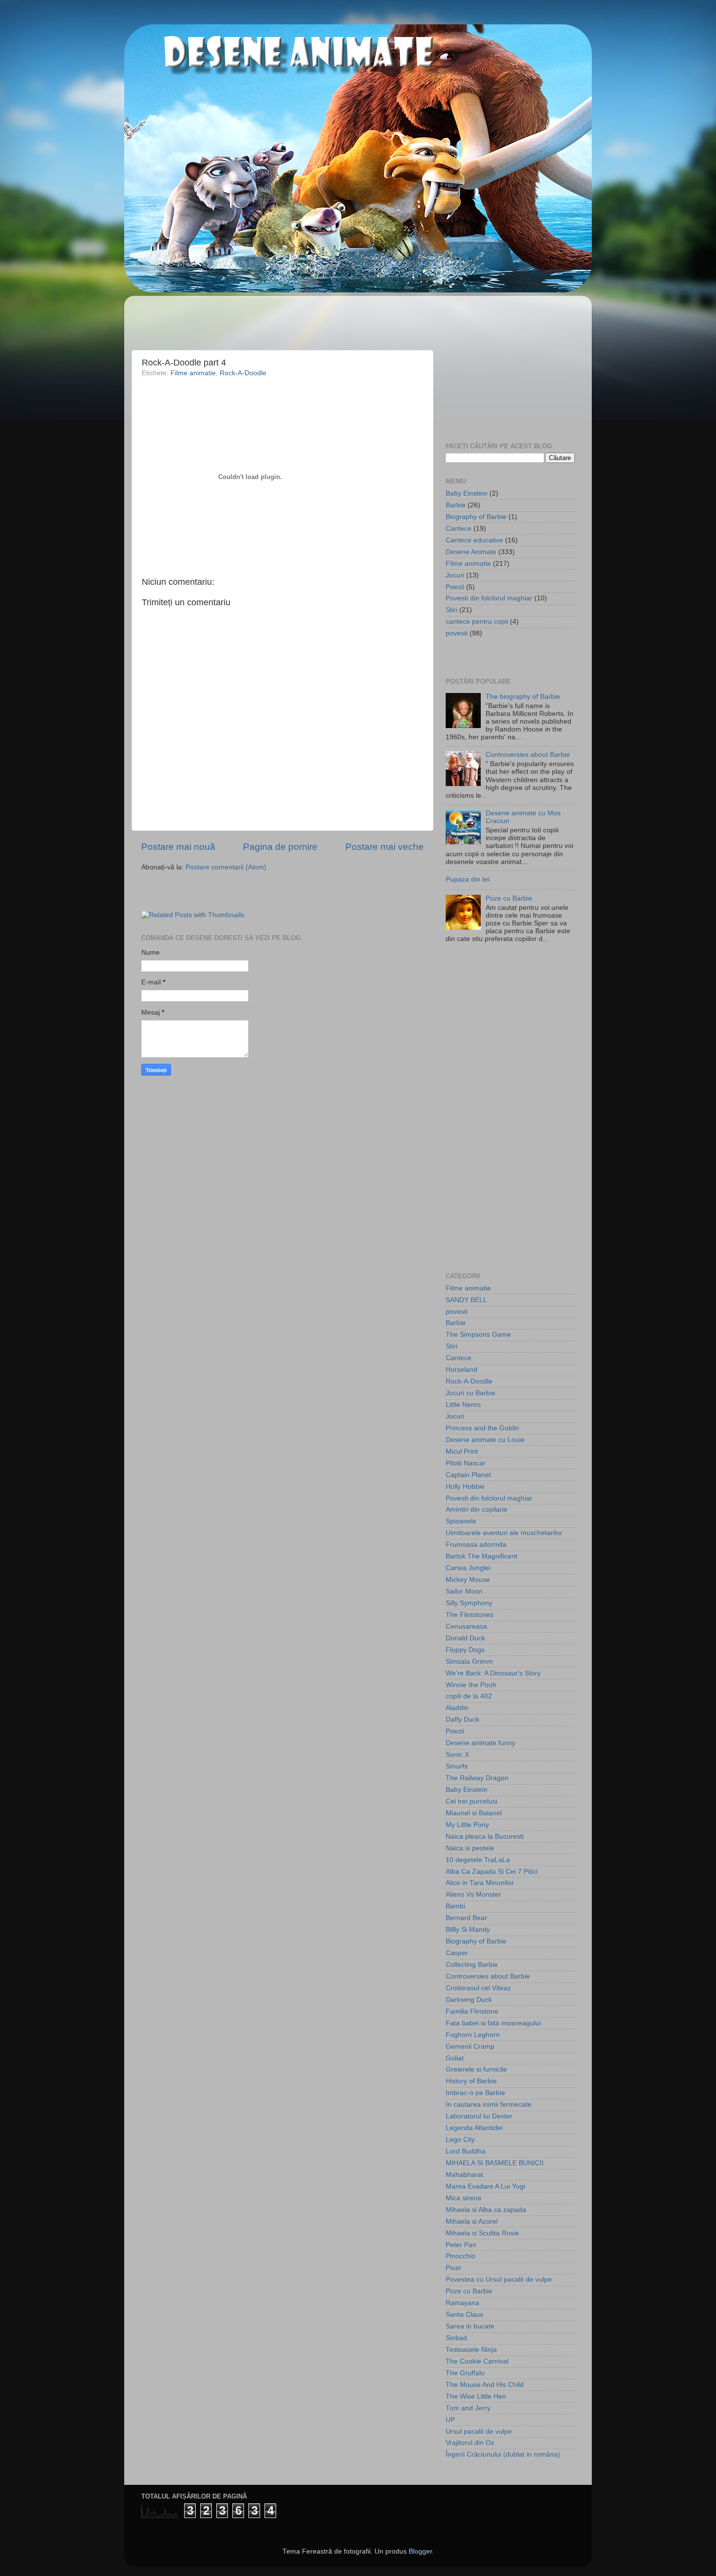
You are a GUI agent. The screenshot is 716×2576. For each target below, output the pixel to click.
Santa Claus (464, 2315)
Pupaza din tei (468, 879)
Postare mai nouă (178, 847)
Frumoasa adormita (476, 1545)
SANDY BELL (466, 1300)
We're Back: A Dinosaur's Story (493, 1673)
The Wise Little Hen (476, 2396)
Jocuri (455, 575)
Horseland (462, 1370)
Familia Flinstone (472, 2011)
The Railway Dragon (477, 1778)
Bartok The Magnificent (481, 1556)
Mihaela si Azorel (472, 2221)
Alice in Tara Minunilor (480, 1883)
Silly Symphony (469, 1603)
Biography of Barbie (476, 517)
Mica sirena (463, 2198)
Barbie (456, 505)
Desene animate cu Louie (485, 1440)
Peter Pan (461, 2245)
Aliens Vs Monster (473, 1894)
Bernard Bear (466, 1918)
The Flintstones (470, 1615)
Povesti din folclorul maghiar (489, 598)
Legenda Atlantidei (474, 2128)
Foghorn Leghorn (473, 2035)
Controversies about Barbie (528, 755)
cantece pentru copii (477, 622)
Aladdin (457, 1708)
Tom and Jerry (468, 2408)
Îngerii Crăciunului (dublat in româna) (503, 2454)
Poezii (455, 587)
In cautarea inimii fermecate (489, 2105)
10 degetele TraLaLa (478, 1860)
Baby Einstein (467, 493)
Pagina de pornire (280, 847)
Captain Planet (468, 1475)
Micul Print (462, 1451)
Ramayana (462, 2303)
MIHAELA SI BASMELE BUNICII (495, 2163)
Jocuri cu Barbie (471, 1393)
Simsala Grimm (469, 1662)
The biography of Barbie (523, 697)
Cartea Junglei (468, 1568)
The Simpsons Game (478, 1335)
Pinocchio (461, 2256)
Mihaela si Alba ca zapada (486, 2210)
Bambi (455, 1906)
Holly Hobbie (465, 1487)
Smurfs (457, 1766)
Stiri (452, 610)
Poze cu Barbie (509, 898)
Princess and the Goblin (482, 1428)
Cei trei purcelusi (471, 1801)
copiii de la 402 (469, 1696)
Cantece (459, 529)
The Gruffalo (465, 2373)
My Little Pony (467, 1825)
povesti (457, 633)
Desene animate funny (480, 1743)
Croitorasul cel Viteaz (478, 1988)
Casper (457, 1953)
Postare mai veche (385, 847)
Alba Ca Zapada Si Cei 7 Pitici (492, 1872)
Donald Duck (465, 1638)
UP (450, 2420)
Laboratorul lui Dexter (479, 2116)
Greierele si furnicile (476, 2069)
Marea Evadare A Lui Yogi (485, 2186)
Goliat (455, 2058)
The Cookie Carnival (477, 2361)
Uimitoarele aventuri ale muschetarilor (504, 1533)
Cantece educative (474, 540)
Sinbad (456, 2338)
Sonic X (457, 1755)
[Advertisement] (198, 318)
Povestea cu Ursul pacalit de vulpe (499, 2279)
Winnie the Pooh (471, 1685)
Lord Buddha (466, 2151)
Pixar (453, 2268)
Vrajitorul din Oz (470, 2443)
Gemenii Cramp (470, 2047)
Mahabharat (464, 2175)
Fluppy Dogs (465, 1650)
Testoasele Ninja (471, 2350)
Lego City (460, 2140)
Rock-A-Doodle (243, 373)
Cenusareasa (466, 1626)
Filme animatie (193, 373)
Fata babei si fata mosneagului (493, 2023)
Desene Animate (471, 552)
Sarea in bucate (470, 2326)
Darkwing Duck (469, 2000)
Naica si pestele (470, 1848)
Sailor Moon (464, 1591)
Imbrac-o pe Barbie (475, 2093)
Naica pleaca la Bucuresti (485, 1836)
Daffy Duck (462, 1720)
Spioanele (461, 1521)
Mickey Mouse (468, 1580)
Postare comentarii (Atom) (226, 867)
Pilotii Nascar (466, 1463)
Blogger (420, 2551)
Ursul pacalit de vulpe (479, 2432)
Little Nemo (463, 1405)
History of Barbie (471, 2081)
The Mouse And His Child (485, 2385)
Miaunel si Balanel (474, 1813)
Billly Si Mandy (468, 1930)
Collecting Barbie (472, 1965)
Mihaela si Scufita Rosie (482, 2233)
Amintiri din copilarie (477, 1509)
